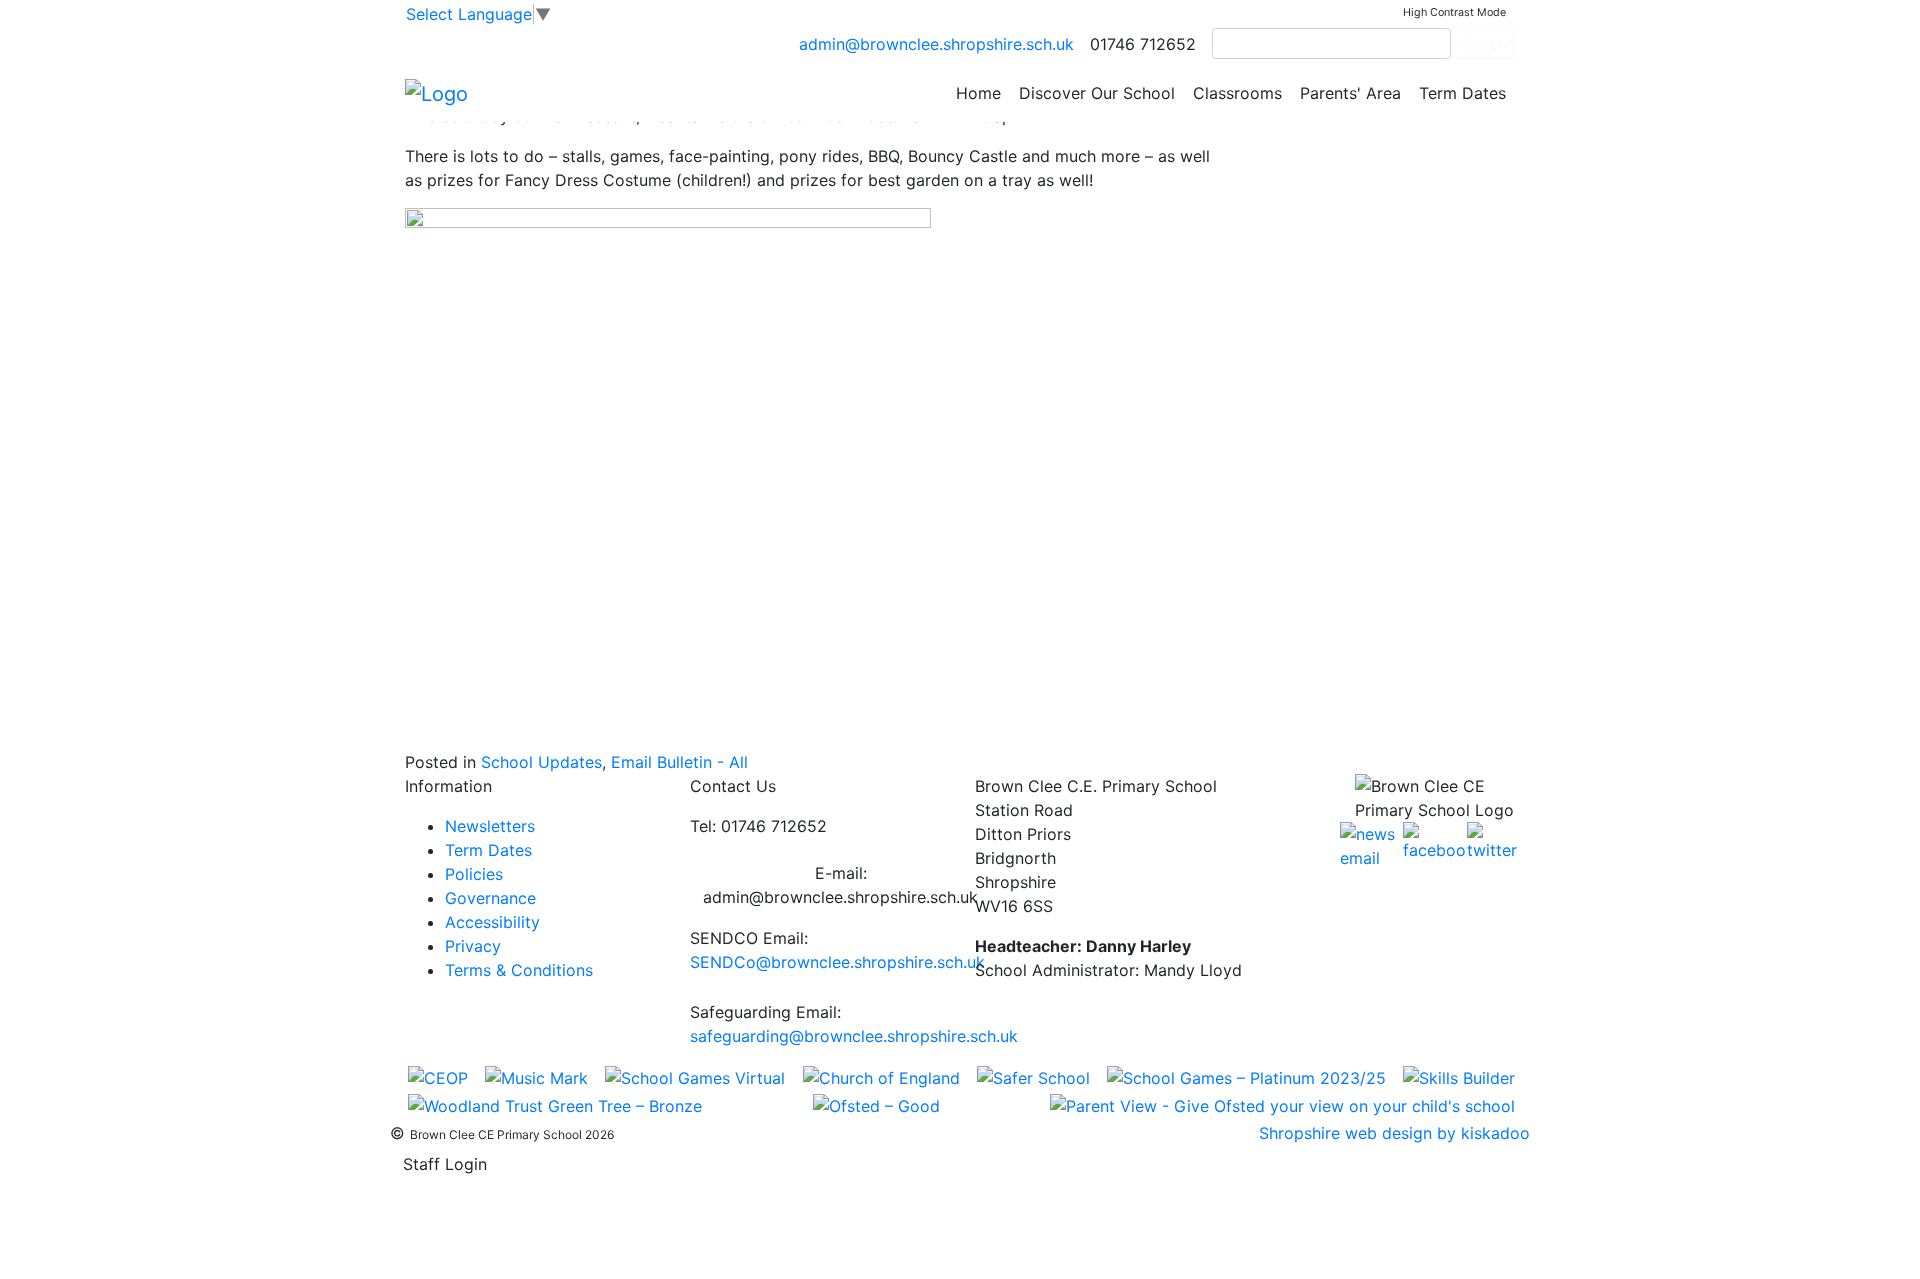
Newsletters (490, 826)
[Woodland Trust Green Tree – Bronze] (555, 1105)
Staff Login (445, 1164)
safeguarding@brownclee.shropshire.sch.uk (854, 1036)
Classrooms (1237, 93)
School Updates (541, 762)
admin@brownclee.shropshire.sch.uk (936, 44)
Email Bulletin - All (679, 762)
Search (1483, 43)
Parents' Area (1350, 93)
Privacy (473, 946)
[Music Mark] (536, 1076)
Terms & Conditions (519, 970)
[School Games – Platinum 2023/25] (1246, 1076)
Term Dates (1462, 93)
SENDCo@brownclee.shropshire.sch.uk (837, 962)
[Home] (436, 92)
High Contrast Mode (1454, 12)
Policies (474, 874)
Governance (490, 898)
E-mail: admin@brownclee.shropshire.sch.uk (840, 885)
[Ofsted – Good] (876, 1105)
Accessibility (492, 922)
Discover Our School (1097, 93)
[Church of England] (881, 1076)
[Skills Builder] (1459, 1076)
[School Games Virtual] (695, 1076)
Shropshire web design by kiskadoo (1394, 1133)
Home (978, 93)
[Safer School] (1033, 1076)
